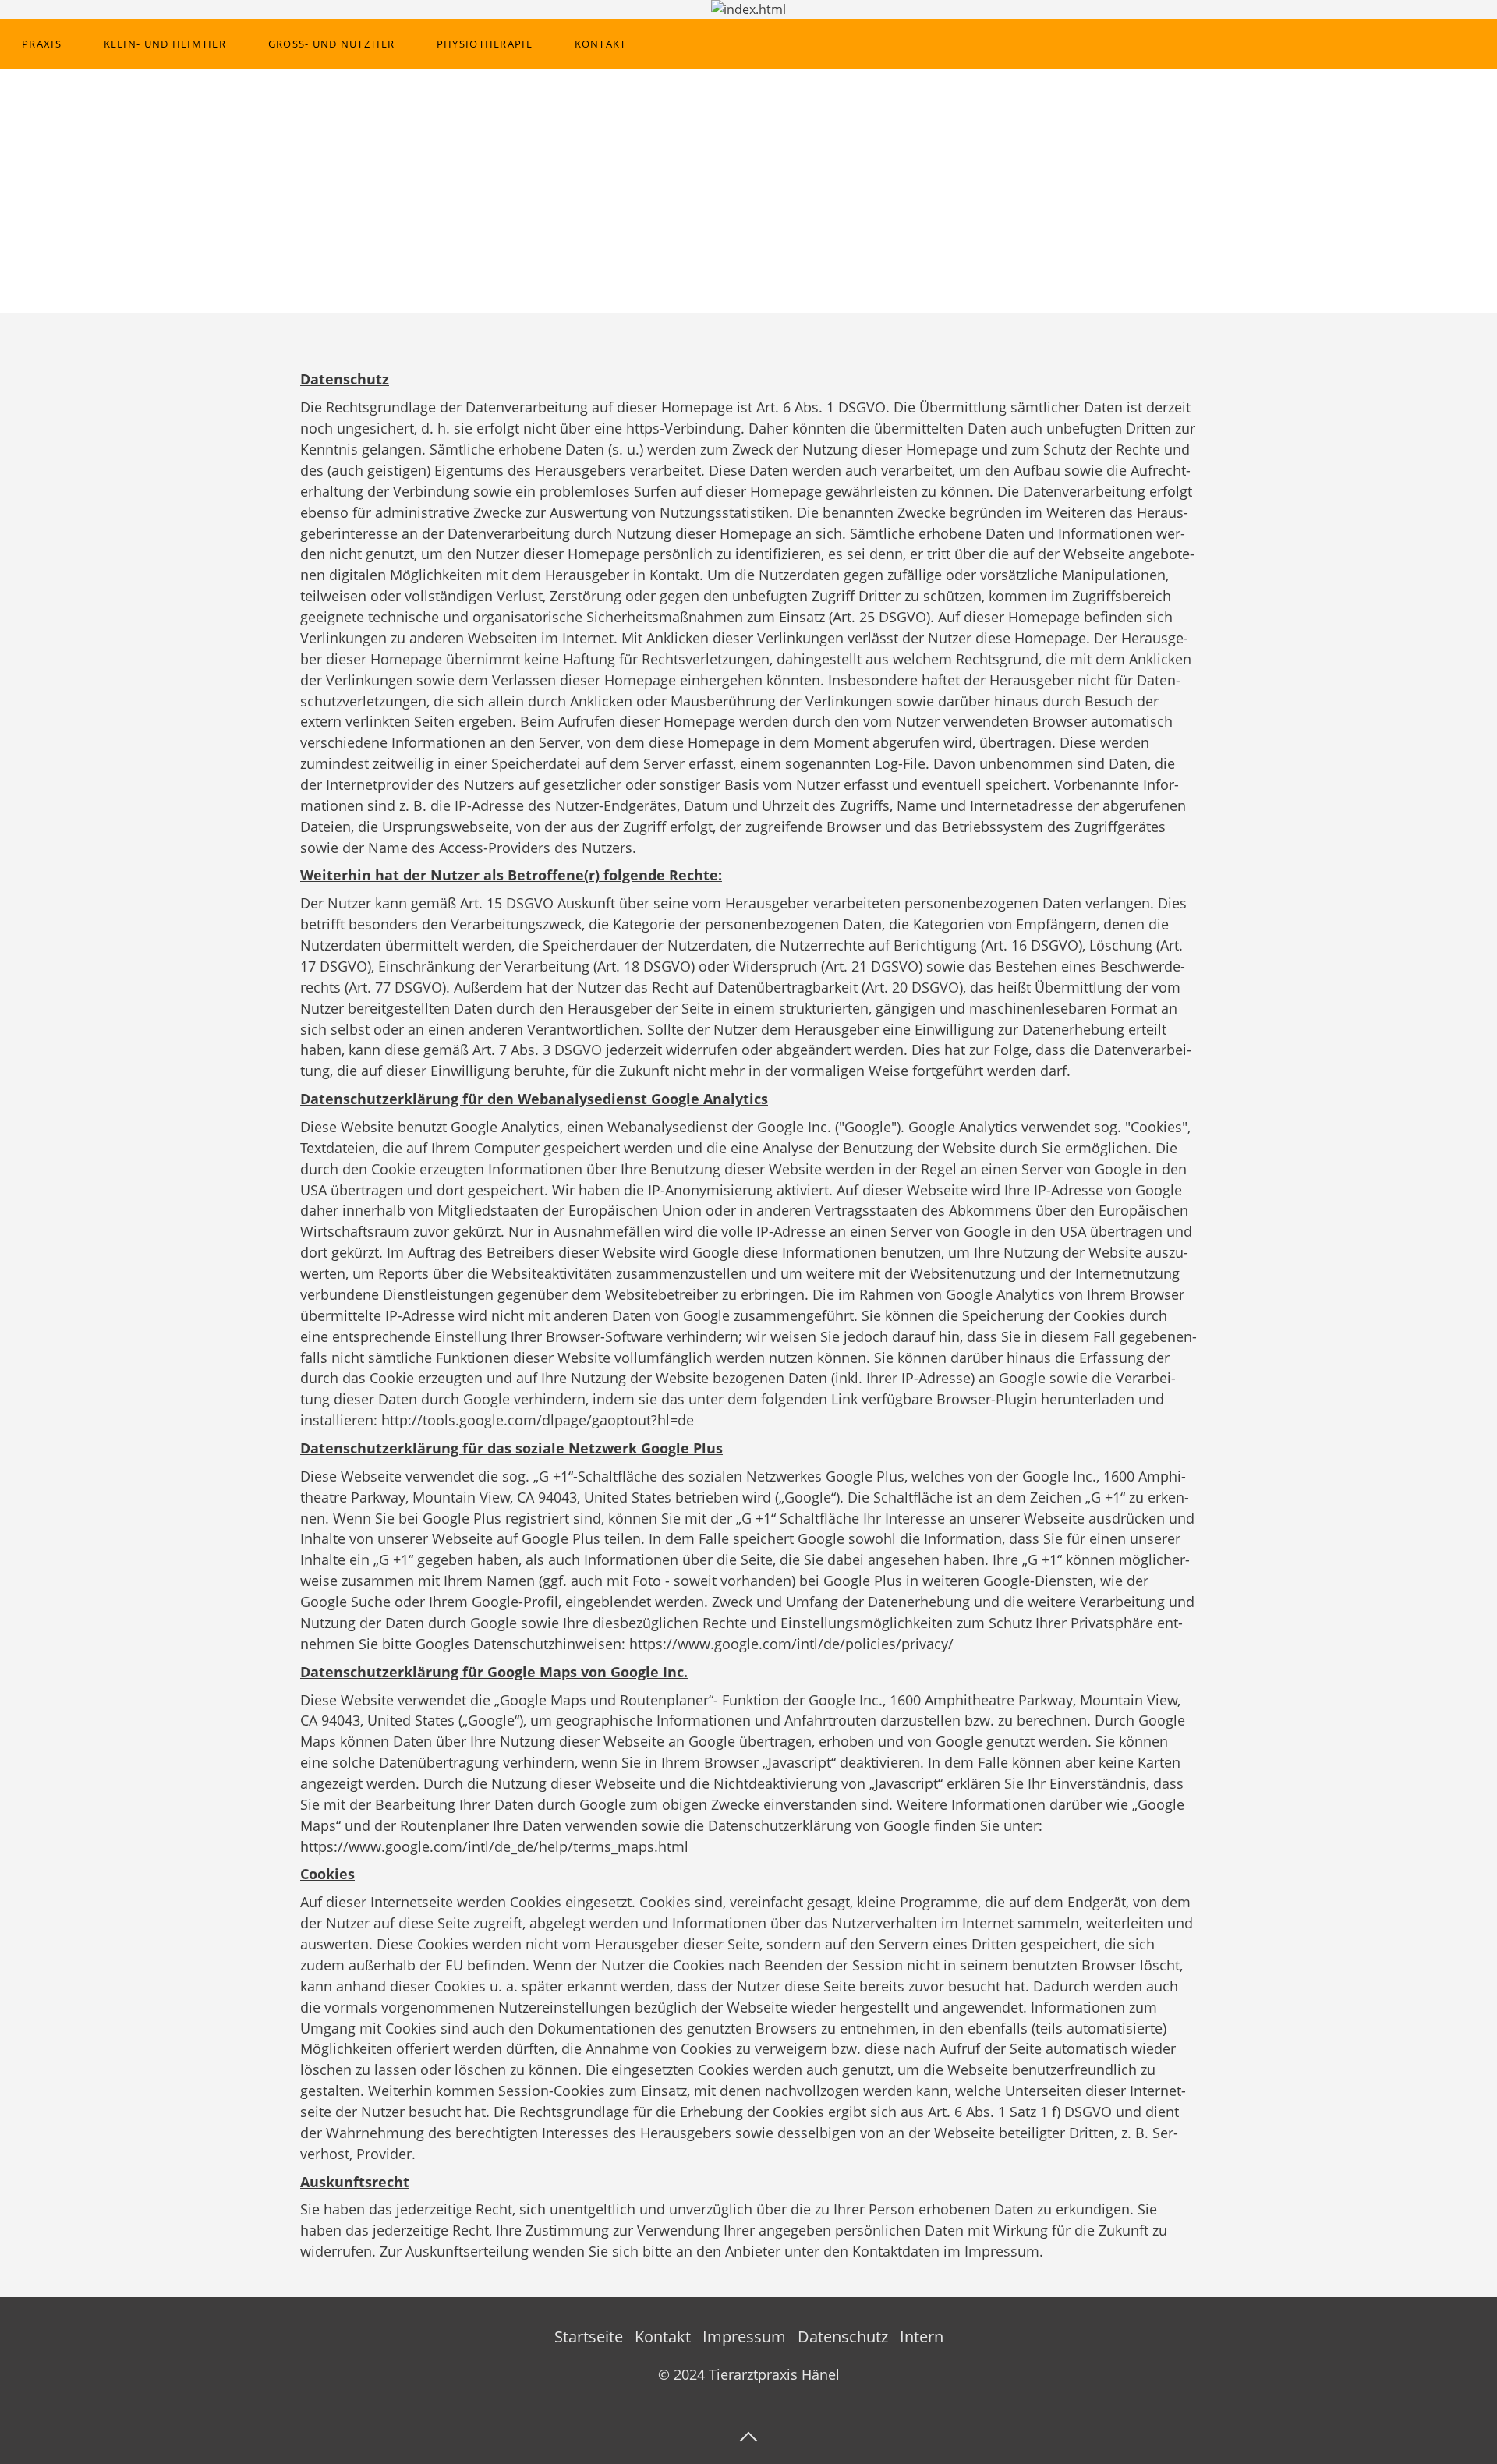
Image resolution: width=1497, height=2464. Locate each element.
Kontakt (601, 44)
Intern (922, 2337)
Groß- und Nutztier (331, 44)
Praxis (42, 44)
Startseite (589, 2337)
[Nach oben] (748, 2435)
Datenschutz (843, 2337)
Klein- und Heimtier (165, 44)
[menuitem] (41, 44)
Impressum (744, 2337)
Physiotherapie (485, 44)
